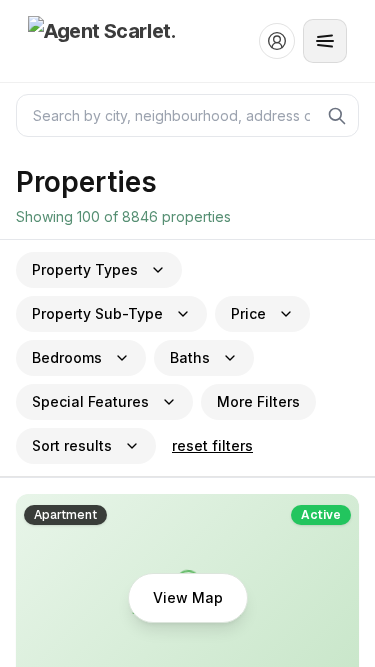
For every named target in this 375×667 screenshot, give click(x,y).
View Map (188, 597)
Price (248, 313)
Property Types (85, 269)
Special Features (90, 401)
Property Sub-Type (97, 313)
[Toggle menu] (325, 41)
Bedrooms (67, 357)
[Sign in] (277, 41)
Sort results (72, 445)
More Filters (258, 401)
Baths (190, 357)
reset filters (212, 445)
